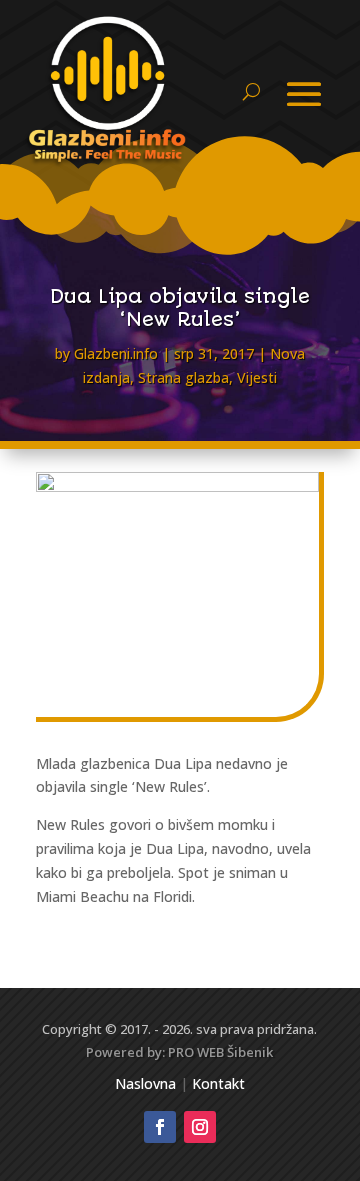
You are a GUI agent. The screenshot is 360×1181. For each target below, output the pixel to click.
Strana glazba (183, 377)
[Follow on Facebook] (160, 1127)
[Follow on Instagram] (200, 1127)
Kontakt (218, 1083)
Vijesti (257, 377)
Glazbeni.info (116, 353)
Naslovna (145, 1083)
